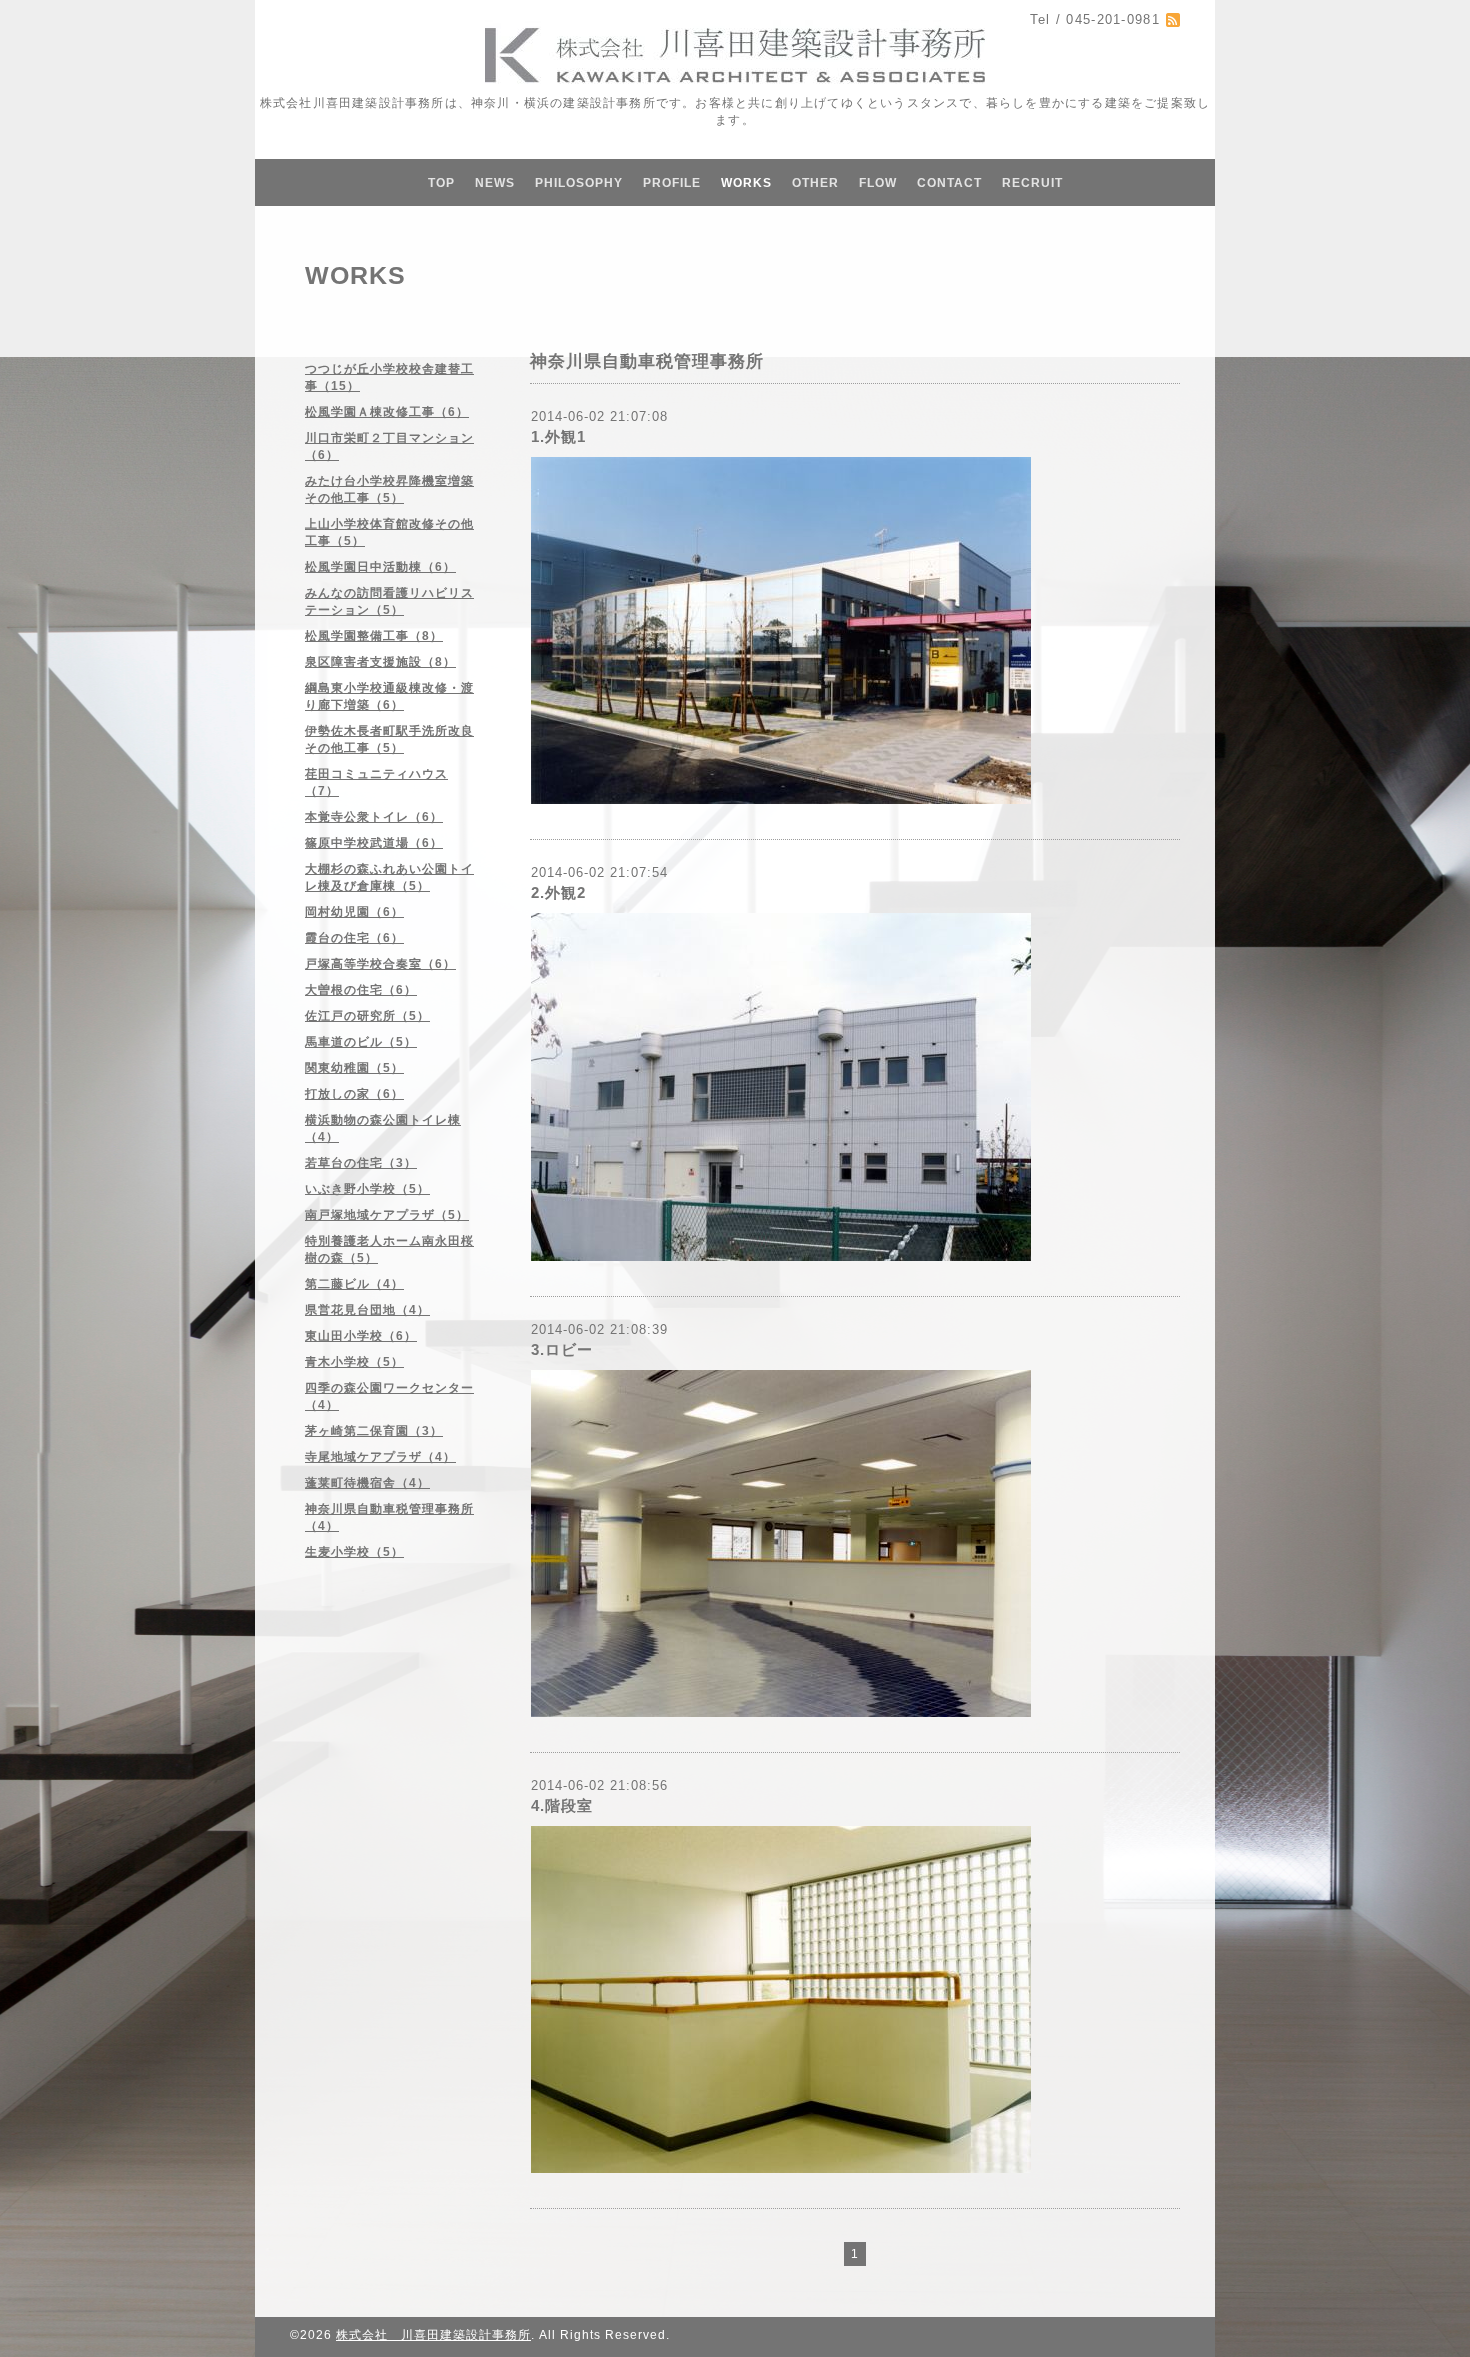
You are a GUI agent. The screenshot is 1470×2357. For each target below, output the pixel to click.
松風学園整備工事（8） (374, 636)
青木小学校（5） (354, 1362)
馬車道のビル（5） (361, 1042)
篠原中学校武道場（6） (374, 843)
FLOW (878, 183)
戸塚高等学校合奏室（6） (380, 964)
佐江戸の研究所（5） (367, 1016)
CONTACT (949, 183)
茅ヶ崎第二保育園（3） (374, 1431)
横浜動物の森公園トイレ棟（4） (383, 1128)
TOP (441, 183)
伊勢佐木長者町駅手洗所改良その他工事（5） (389, 739)
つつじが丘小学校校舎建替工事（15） (389, 377)
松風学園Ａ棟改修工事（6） (387, 412)
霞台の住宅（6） (354, 938)
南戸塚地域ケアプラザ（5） (387, 1215)
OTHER (815, 183)
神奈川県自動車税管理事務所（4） (389, 1517)
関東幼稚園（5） (354, 1068)
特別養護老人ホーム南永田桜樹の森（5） (389, 1249)
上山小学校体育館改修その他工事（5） (389, 532)
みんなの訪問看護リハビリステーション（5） (389, 601)
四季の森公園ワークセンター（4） (389, 1396)
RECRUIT (1032, 183)
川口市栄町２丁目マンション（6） (389, 446)
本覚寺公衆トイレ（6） (374, 817)
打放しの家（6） (354, 1094)
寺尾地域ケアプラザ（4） (380, 1457)
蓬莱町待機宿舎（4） (367, 1483)
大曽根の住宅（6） (361, 990)
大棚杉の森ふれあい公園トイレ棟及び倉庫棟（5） (389, 877)
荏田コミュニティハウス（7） (376, 782)
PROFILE (672, 183)
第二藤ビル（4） (354, 1284)
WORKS (746, 183)
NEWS (495, 183)
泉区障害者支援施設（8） (380, 662)
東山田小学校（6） (361, 1336)
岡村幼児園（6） (354, 912)
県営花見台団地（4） (367, 1310)
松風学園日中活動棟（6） (380, 567)
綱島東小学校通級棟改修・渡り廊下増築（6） (389, 696)
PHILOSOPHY (579, 183)
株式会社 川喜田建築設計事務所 (433, 2335)
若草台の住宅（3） (361, 1163)
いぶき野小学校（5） (367, 1189)
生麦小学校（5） (354, 1552)
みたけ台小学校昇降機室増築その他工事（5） (389, 489)
